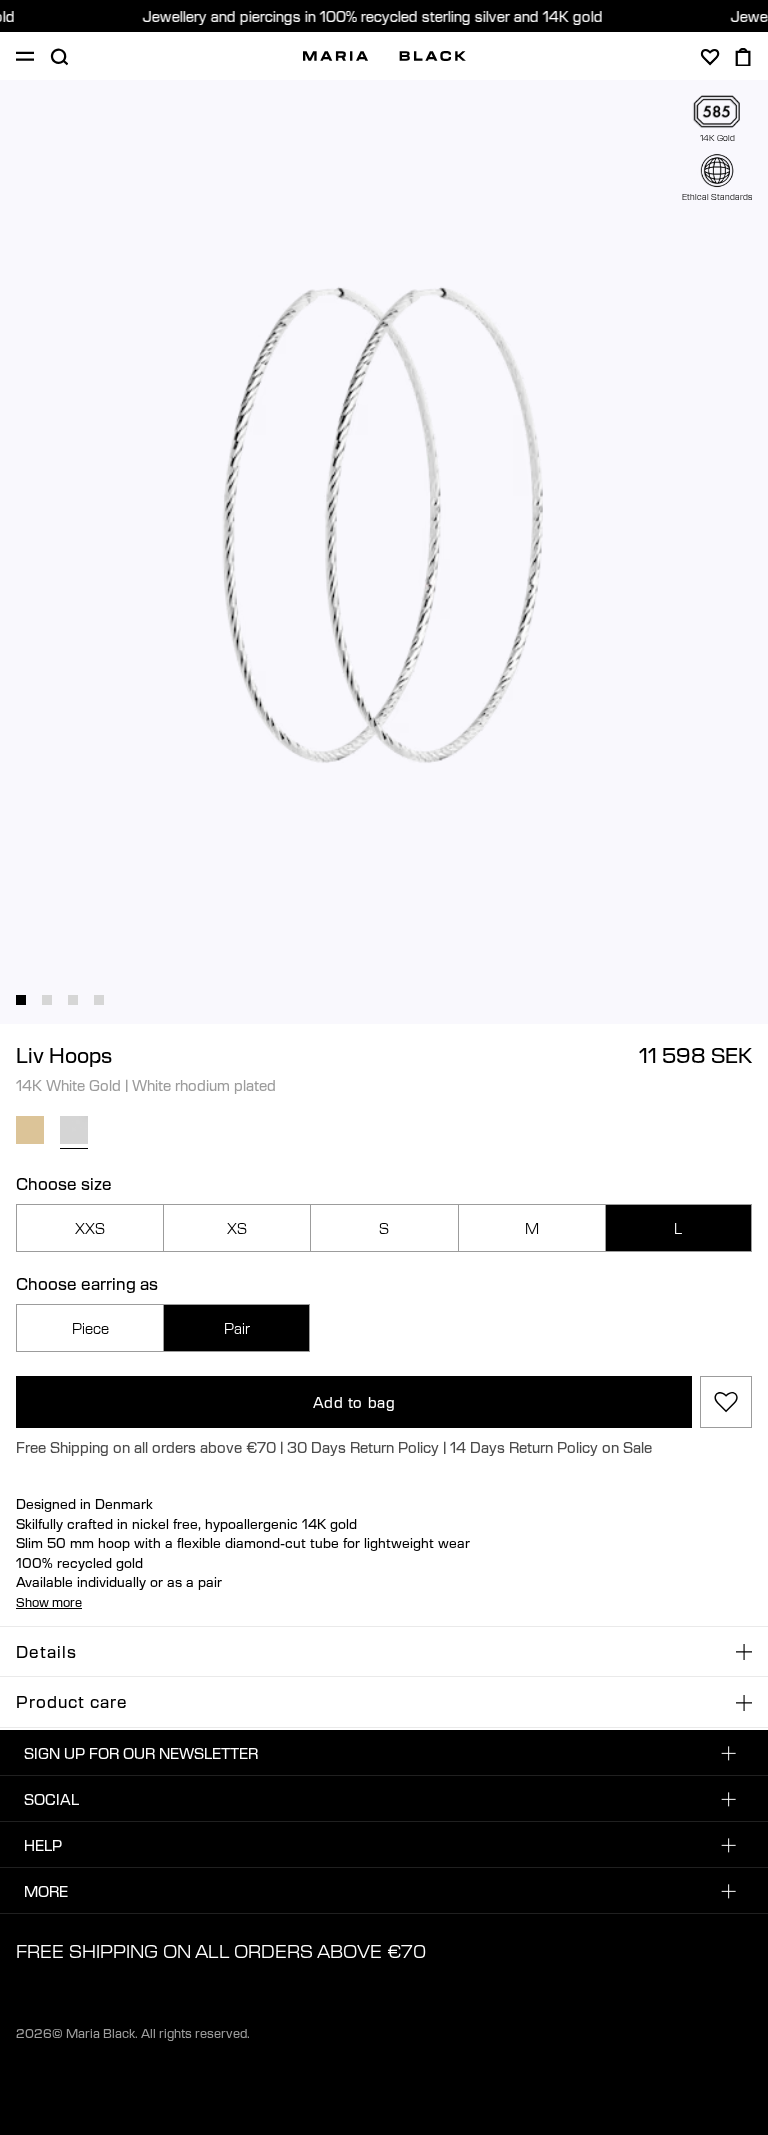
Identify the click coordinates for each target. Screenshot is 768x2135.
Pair (237, 1328)
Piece (90, 1328)
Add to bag (354, 1402)
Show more (49, 1602)
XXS (90, 1228)
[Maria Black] (384, 56)
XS (237, 1228)
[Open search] (59, 57)
